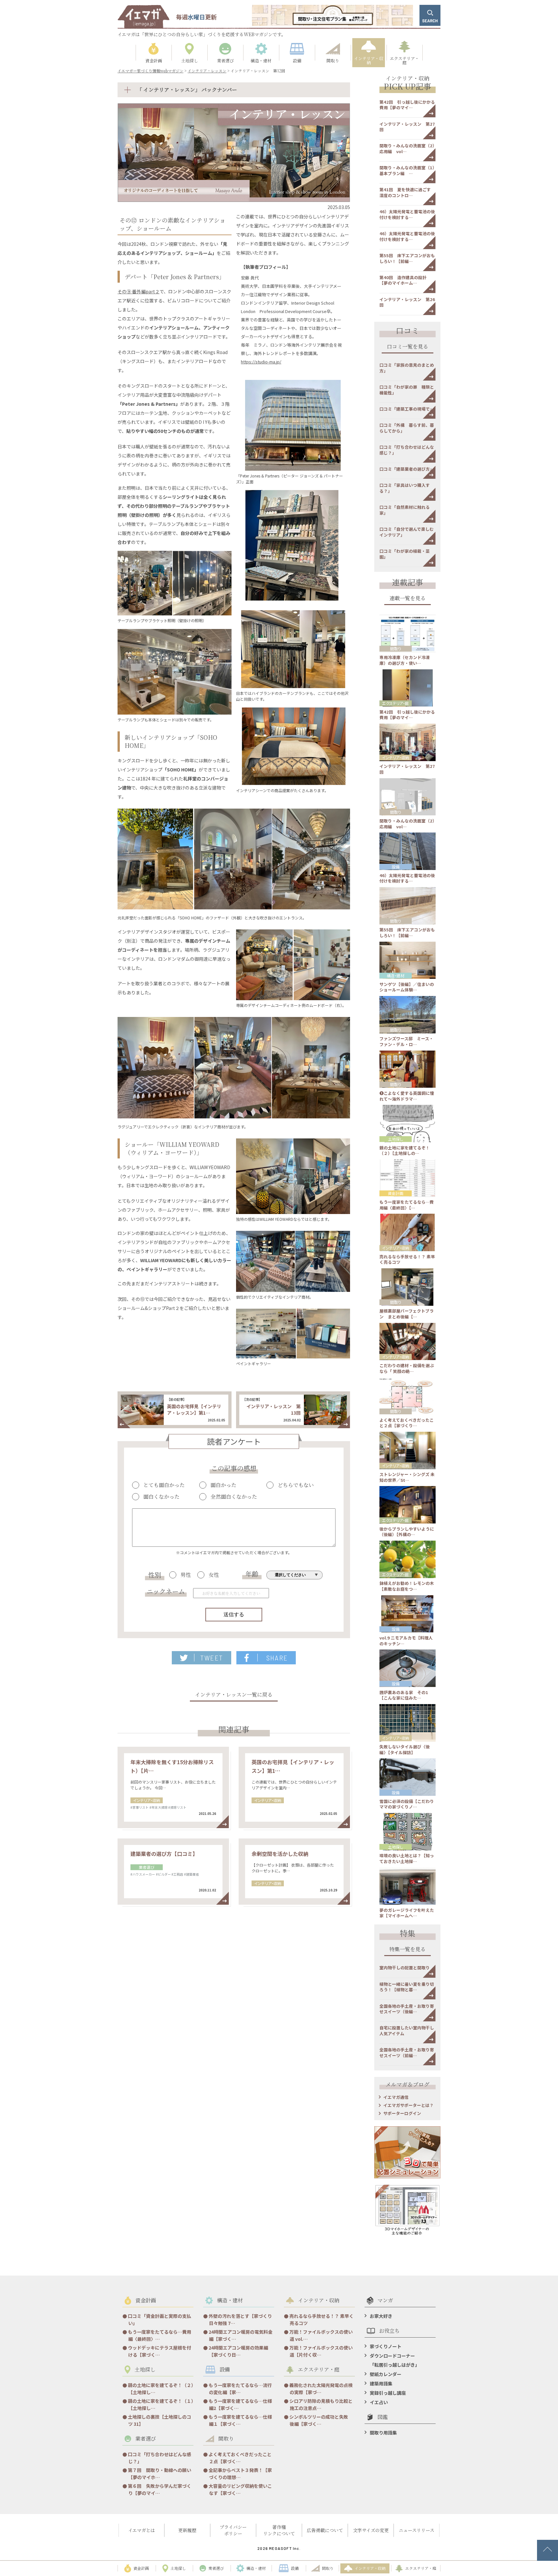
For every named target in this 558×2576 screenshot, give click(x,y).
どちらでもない (296, 1485)
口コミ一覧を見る (408, 347)
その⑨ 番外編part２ (139, 291)
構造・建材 (396, 975)
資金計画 (396, 1193)
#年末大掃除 (159, 1807)
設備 (396, 867)
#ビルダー (163, 1874)
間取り (396, 649)
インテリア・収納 (147, 1800)
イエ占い (379, 2402)
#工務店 (177, 1874)
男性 (186, 1575)
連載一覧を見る (408, 599)
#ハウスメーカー (143, 1874)
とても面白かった (164, 1485)
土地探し (396, 1139)
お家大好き (381, 2316)
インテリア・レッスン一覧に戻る (234, 1695)
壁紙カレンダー (386, 2374)
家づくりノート (386, 2346)
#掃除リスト (177, 1807)
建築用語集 (381, 2383)
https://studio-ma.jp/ (261, 362)
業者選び (147, 1867)
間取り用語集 (383, 2433)
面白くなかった (161, 1497)
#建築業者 (191, 1874)
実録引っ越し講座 (388, 2393)
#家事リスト (139, 1807)
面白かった (223, 1485)
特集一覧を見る (408, 1950)
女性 (214, 1575)
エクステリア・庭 (395, 703)
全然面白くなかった (234, 1497)
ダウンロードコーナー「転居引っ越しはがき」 (395, 2360)
